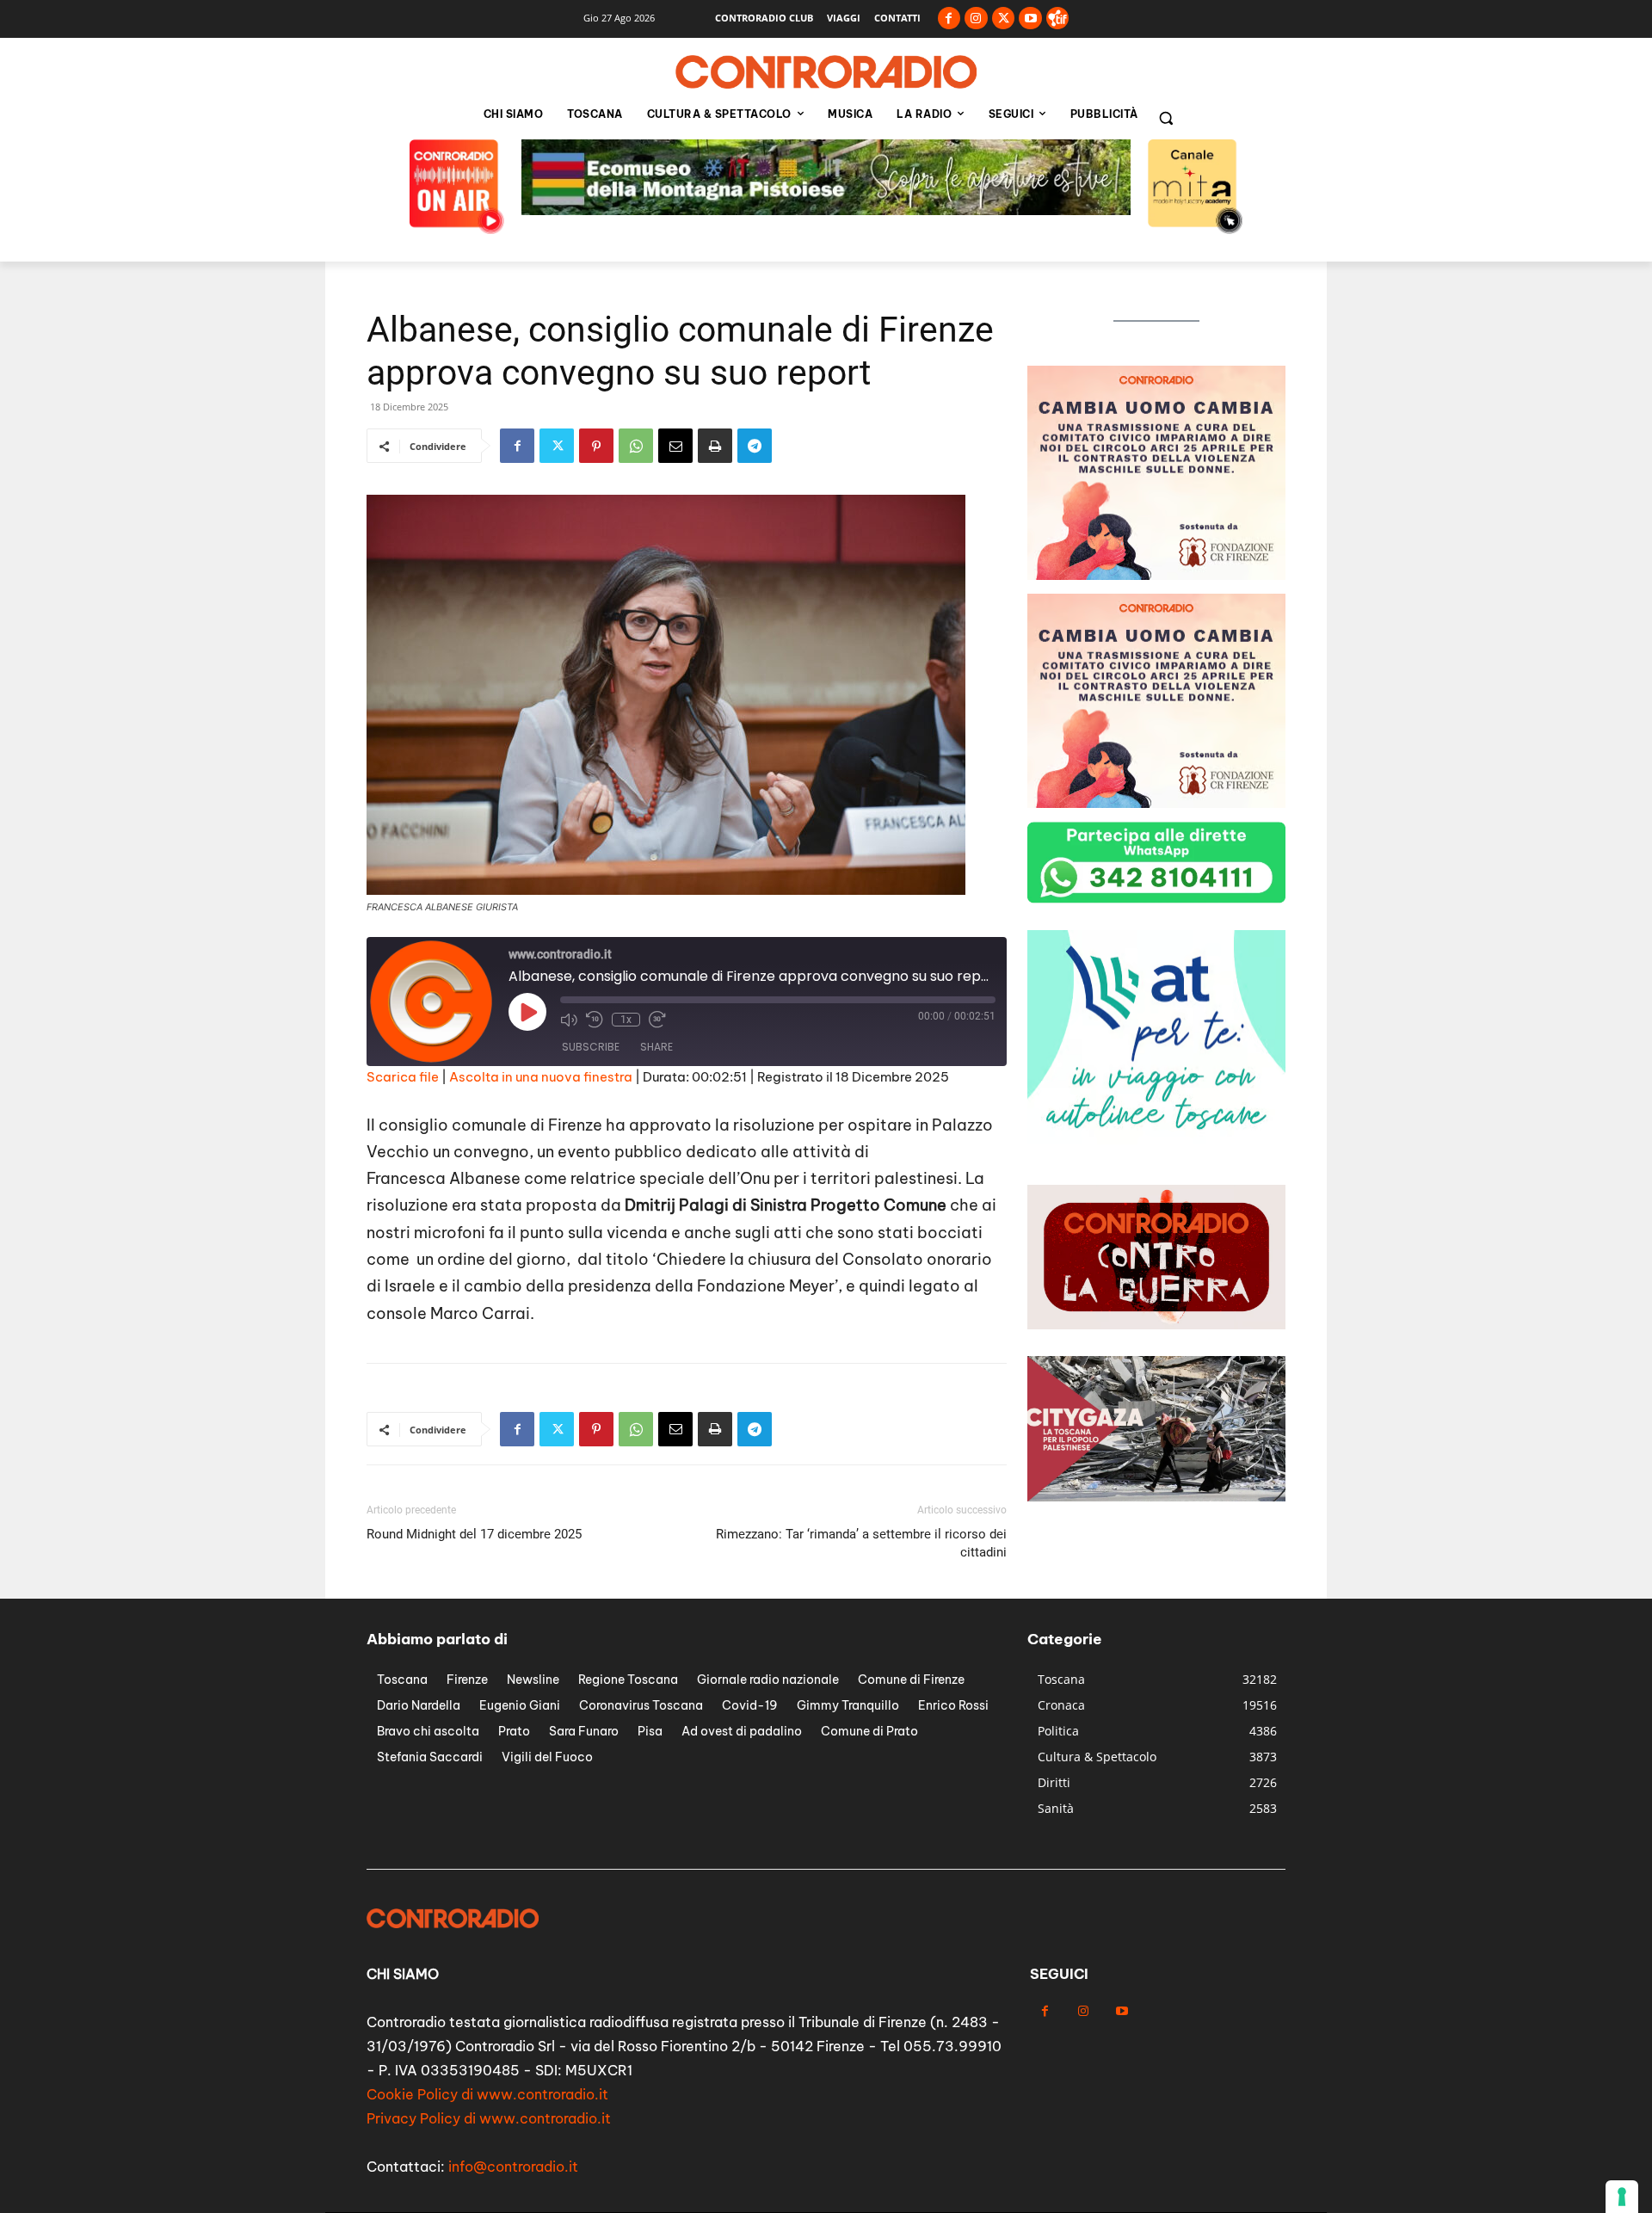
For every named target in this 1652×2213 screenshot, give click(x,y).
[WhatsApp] (636, 446)
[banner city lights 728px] (826, 210)
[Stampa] (715, 446)
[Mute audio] (569, 1020)
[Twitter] (1004, 18)
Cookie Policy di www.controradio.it (487, 2094)
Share (656, 1047)
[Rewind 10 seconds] (595, 1020)
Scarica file (403, 1077)
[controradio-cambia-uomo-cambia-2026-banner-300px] (1156, 575)
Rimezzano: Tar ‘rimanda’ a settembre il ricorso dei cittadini (861, 1543)
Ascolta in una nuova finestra (541, 1077)
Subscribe (591, 1047)
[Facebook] (949, 18)
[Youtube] (1030, 18)
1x (626, 1020)
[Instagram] (976, 18)
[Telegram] (755, 446)
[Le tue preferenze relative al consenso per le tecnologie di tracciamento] (1622, 2197)
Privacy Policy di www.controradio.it (489, 2118)
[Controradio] (826, 72)
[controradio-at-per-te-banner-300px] (1156, 1140)
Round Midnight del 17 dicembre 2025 (474, 1534)
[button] (1166, 118)
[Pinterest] (596, 446)
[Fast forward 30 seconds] (657, 1020)
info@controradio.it (513, 2167)
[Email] (675, 446)
